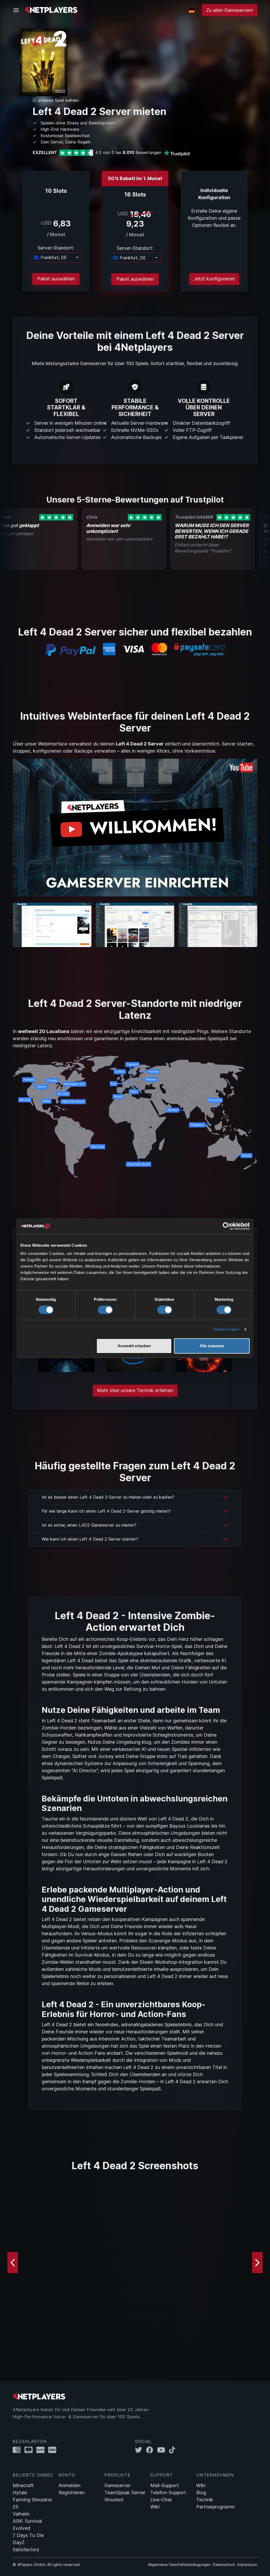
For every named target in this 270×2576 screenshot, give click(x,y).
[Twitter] (141, 2450)
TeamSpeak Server (125, 2493)
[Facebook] (152, 2450)
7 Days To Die (28, 2535)
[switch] (105, 1310)
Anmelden (69, 2485)
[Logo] (51, 10)
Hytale (20, 2493)
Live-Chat (161, 2500)
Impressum (247, 2565)
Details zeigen (226, 1329)
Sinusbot (114, 2500)
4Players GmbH (31, 2565)
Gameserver (117, 2485)
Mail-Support (165, 2485)
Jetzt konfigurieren (214, 279)
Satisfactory (26, 2549)
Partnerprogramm (215, 2507)
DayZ (19, 2542)
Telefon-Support (168, 2493)
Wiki (155, 2507)
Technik (205, 2500)
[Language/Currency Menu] (192, 10)
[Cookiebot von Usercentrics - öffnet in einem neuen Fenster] (227, 1226)
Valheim (21, 2514)
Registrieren (72, 2493)
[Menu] (18, 10)
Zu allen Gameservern (230, 10)
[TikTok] (173, 2450)
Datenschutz (224, 2565)
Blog (201, 2493)
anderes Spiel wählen (58, 100)
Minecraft (23, 2485)
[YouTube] (163, 2450)
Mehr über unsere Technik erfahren (135, 1390)
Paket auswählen (56, 279)
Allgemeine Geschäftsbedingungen (179, 2565)
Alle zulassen (212, 1346)
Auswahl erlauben (134, 1346)
